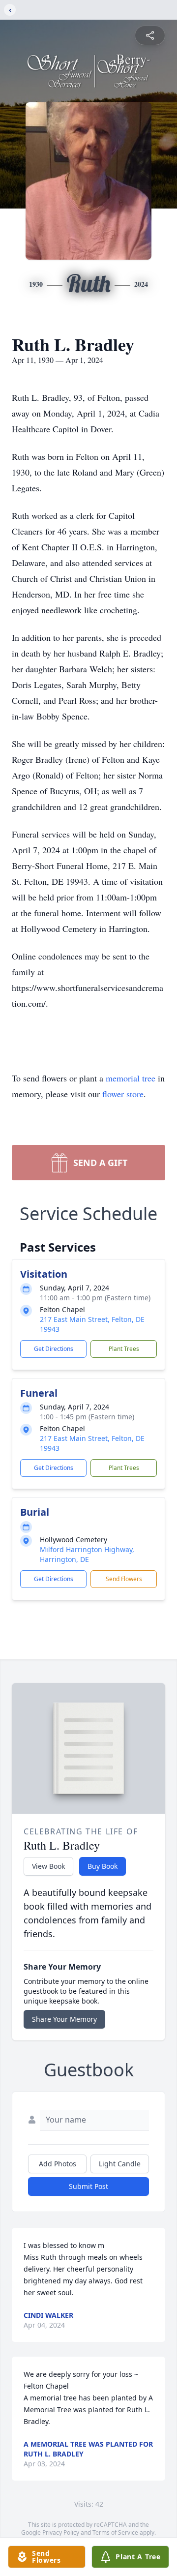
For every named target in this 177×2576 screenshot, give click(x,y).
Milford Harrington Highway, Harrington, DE (87, 1554)
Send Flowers (124, 1579)
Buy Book (103, 1866)
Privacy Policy (61, 2532)
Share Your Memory (64, 2019)
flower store (123, 1094)
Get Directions (54, 1349)
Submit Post (88, 2186)
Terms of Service (115, 2532)
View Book (48, 1866)
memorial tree (131, 1078)
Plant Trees (124, 1349)
